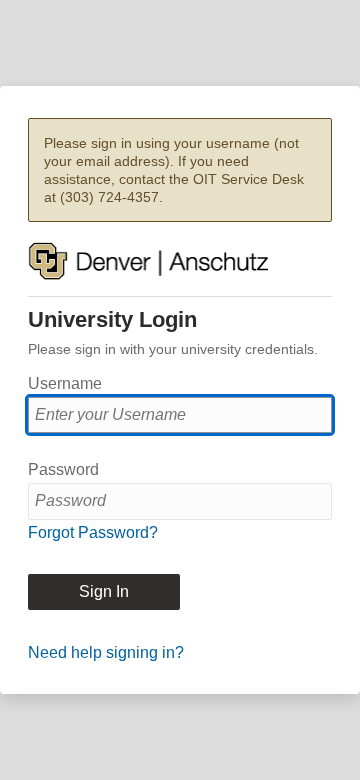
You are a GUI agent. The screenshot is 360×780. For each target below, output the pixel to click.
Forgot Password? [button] (93, 532)
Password (63, 469)
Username (65, 383)
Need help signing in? (106, 652)
